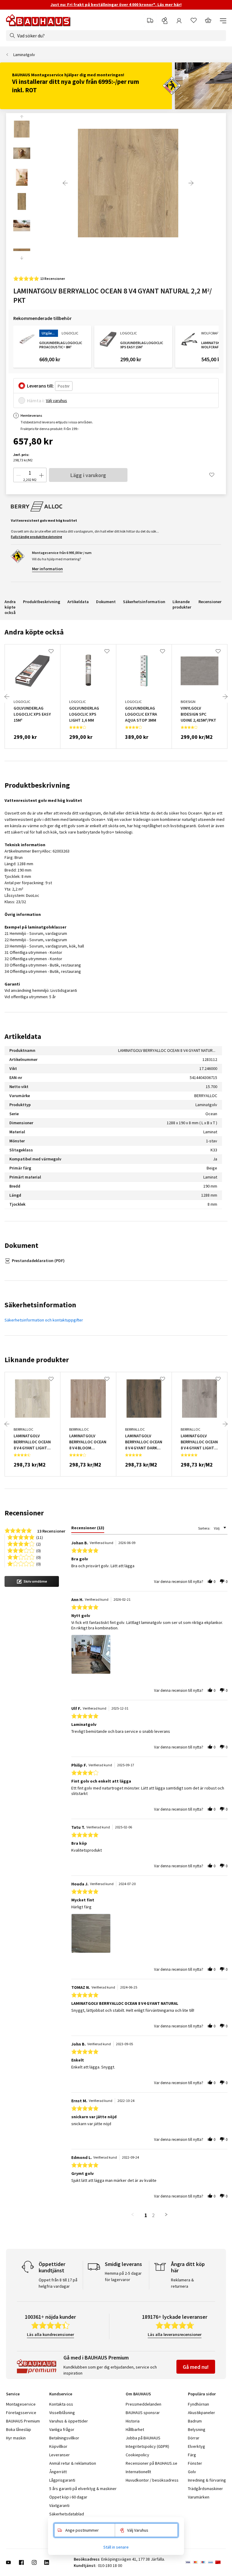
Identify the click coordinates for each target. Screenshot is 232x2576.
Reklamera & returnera (182, 2283)
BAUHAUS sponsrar (143, 2413)
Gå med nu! (196, 2367)
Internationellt (138, 2472)
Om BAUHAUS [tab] (138, 2394)
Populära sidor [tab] (202, 2394)
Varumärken (199, 2497)
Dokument (106, 602)
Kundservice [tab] (61, 2394)
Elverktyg (197, 2446)
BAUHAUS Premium (23, 2421)
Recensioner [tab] (24, 1513)
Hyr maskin (16, 2438)
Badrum (195, 2421)
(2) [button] (39, 1544)
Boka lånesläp (19, 2429)
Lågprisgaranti (62, 2480)
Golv (192, 2472)
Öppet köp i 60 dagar (68, 2497)
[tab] (88, 1529)
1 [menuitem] (146, 2215)
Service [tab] (13, 2394)
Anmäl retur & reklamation (73, 2463)
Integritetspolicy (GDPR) (147, 2446)
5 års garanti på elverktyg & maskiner (83, 2489)
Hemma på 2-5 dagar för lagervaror (123, 2276)
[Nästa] (191, 183)
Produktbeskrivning (42, 602)
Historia (133, 2421)
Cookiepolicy (137, 2455)
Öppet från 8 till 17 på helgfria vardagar (58, 2283)
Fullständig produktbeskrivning (37, 537)
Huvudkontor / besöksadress (152, 2480)
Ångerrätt (58, 2472)
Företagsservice (21, 2413)
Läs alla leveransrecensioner (175, 2334)
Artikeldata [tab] (23, 1036)
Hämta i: (36, 400)
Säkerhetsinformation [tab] (40, 1305)
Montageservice (21, 2404)
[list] (149, 1656)
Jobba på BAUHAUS (143, 2438)
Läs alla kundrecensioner (50, 2334)
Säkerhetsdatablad (67, 2514)
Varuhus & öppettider (69, 2421)
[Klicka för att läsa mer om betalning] (206, 2562)
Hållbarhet (135, 2429)
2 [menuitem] (153, 2215)
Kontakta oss (61, 2404)
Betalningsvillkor (64, 2438)
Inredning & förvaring (207, 2480)
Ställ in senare (116, 2547)
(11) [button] (40, 1537)
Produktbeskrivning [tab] (37, 785)
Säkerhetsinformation (144, 602)
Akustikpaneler (201, 2413)
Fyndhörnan (198, 2404)
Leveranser (60, 2455)
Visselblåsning (62, 2413)
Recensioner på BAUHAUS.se (151, 2463)
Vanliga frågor (62, 2429)
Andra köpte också (10, 607)
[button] (32, 1581)
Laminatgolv (24, 55)
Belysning (197, 2429)
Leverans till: (40, 386)
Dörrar (194, 2438)
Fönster (195, 2463)
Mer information (47, 569)
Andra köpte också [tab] (34, 632)
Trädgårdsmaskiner (205, 2489)
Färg (192, 2455)
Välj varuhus (56, 400)
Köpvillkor (58, 2446)
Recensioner (210, 602)
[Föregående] (65, 183)
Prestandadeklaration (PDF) (38, 1261)
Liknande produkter (182, 604)
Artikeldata (78, 602)
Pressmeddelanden (143, 2404)
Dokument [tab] (21, 1245)
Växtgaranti (59, 2505)
